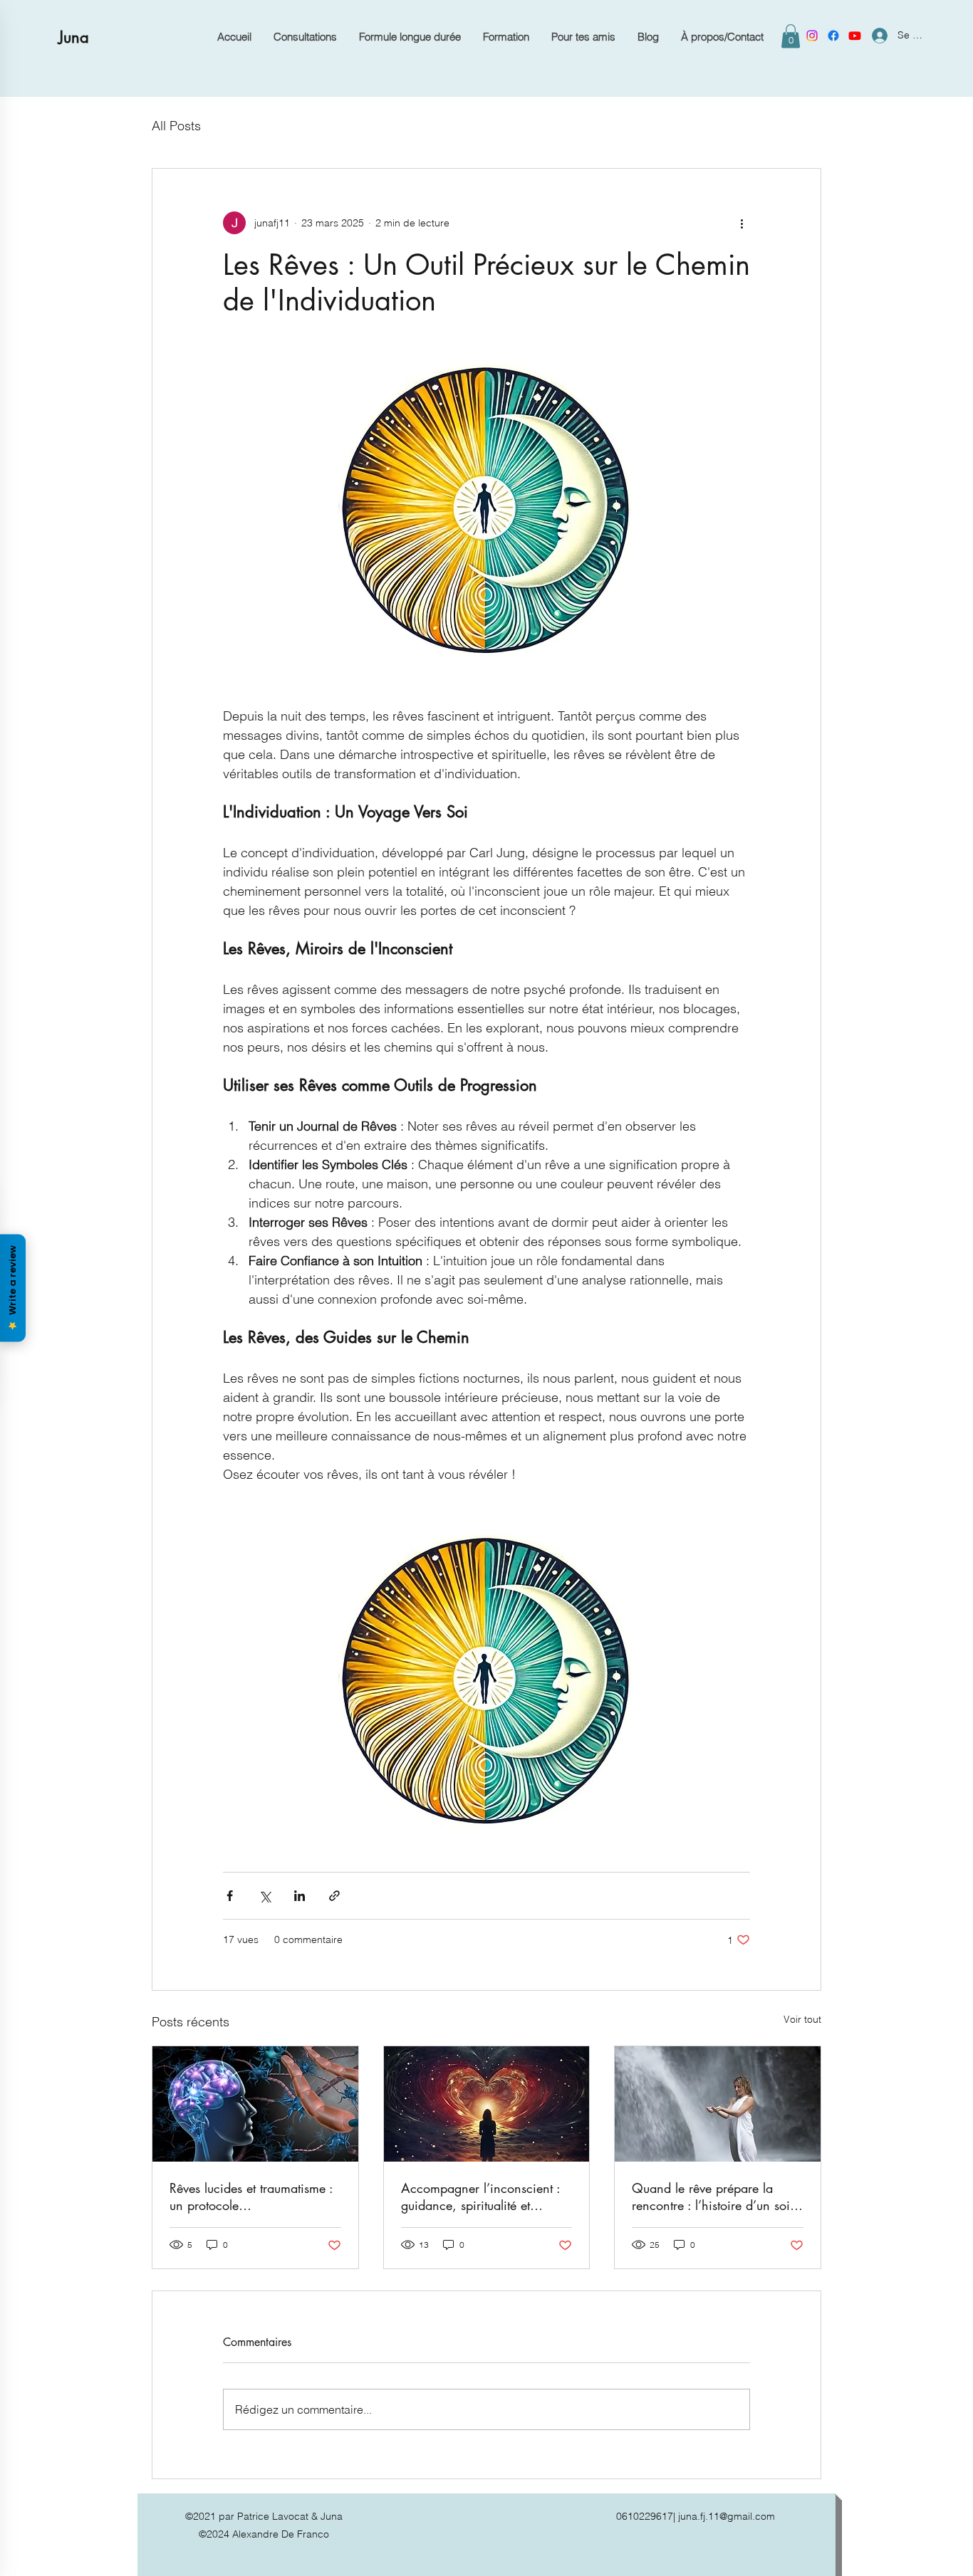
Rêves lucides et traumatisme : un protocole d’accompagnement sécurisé (251, 2197)
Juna (74, 37)
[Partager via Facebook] (230, 1896)
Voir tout (802, 2019)
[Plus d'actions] (742, 223)
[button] (791, 36)
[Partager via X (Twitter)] (265, 1896)
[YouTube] (855, 36)
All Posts (176, 126)
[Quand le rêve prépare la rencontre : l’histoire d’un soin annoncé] (718, 2104)
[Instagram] (812, 36)
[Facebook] (833, 36)
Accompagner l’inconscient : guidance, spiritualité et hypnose (480, 2197)
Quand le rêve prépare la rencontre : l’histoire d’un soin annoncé (714, 2197)
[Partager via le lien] (334, 1896)
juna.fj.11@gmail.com (727, 2516)
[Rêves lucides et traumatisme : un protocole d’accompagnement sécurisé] (255, 2104)
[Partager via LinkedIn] (300, 1896)
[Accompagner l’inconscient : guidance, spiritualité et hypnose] (487, 2104)
